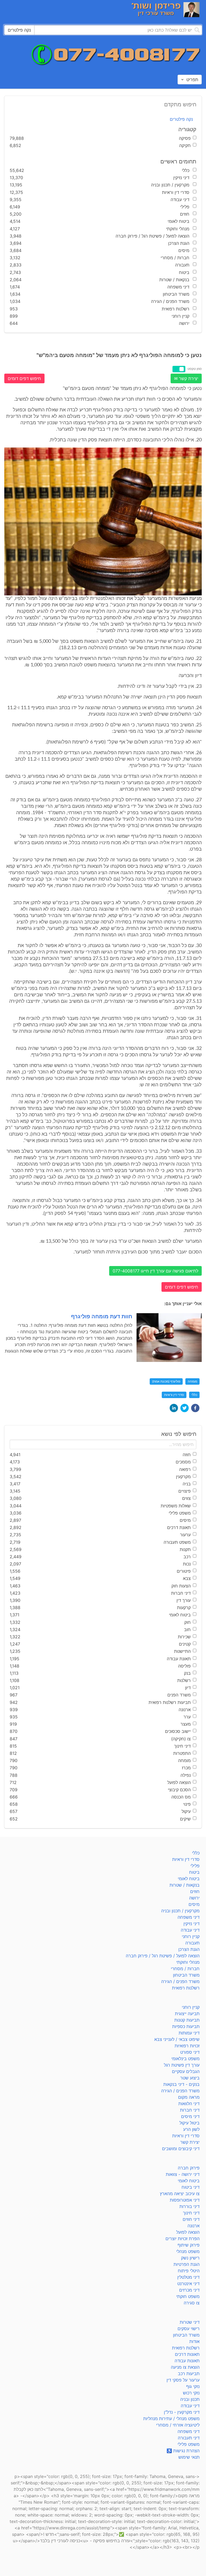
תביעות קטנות (187, 2020)
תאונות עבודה (187, 2361)
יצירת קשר (190, 2142)
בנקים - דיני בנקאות (181, 2084)
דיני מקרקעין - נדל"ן (182, 2412)
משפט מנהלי (188, 2251)
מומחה (192, 1381)
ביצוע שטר (190, 2078)
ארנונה (194, 2226)
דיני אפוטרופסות (185, 2200)
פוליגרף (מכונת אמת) (166, 1381)
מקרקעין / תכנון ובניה (180, 1911)
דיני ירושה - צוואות (183, 2174)
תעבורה (192, 1943)
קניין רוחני (191, 1936)
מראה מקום (189, 2097)
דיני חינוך (191, 2213)
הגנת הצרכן (189, 1949)
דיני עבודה (190, 1930)
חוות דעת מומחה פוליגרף (102, 1316)
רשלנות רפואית (186, 1988)
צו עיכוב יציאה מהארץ (180, 2194)
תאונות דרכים (187, 2354)
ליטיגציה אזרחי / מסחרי (178, 2425)
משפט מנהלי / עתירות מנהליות (171, 2419)
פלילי (195, 1866)
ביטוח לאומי (189, 1879)
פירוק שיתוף (189, 2245)
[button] (195, 1408)
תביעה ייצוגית (187, 2014)
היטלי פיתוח (189, 2271)
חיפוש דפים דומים (24, 378)
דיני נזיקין (192, 1924)
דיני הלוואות (189, 2104)
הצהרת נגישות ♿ (183, 2451)
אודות (194, 2341)
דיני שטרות (190, 2322)
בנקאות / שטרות (185, 1885)
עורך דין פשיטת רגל (182, 2065)
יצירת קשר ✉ (186, 378)
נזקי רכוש (191, 2393)
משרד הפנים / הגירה (180, 1981)
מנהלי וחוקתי (188, 1962)
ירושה (194, 1898)
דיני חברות (190, 2110)
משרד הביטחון (186, 1975)
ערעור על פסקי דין (183, 2380)
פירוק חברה (189, 2168)
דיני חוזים (191, 2219)
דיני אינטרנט (188, 2284)
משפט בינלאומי (185, 2059)
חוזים (195, 1891)
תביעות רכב (189, 2374)
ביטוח (194, 1872)
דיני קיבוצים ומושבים (181, 2149)
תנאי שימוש (189, 2457)
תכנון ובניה (190, 2399)
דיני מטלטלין (188, 2277)
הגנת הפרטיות (187, 2264)
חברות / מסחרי (185, 1969)
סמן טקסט (195, 369)
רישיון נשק (190, 2258)
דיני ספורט (190, 2052)
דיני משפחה (189, 1917)
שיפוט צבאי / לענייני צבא (177, 2039)
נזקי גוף (193, 2386)
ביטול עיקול (190, 2123)
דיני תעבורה (189, 2438)
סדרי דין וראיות (174, 1395)
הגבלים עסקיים (186, 2071)
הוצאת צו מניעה (185, 2367)
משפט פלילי (189, 2444)
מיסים (194, 1904)
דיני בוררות (190, 2206)
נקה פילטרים (181, 119)
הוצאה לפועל (188, 2232)
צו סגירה (192, 2303)
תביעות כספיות (186, 2026)
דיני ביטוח (191, 2187)
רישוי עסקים (189, 2329)
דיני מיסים (190, 2116)
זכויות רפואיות (187, 2046)
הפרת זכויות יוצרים (183, 2239)
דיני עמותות (189, 2033)
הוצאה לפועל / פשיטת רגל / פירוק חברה (163, 1956)
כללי (194, 1395)
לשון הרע (191, 2129)
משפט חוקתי (188, 2296)
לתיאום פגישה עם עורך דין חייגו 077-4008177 (155, 1271)
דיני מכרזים (189, 2290)
